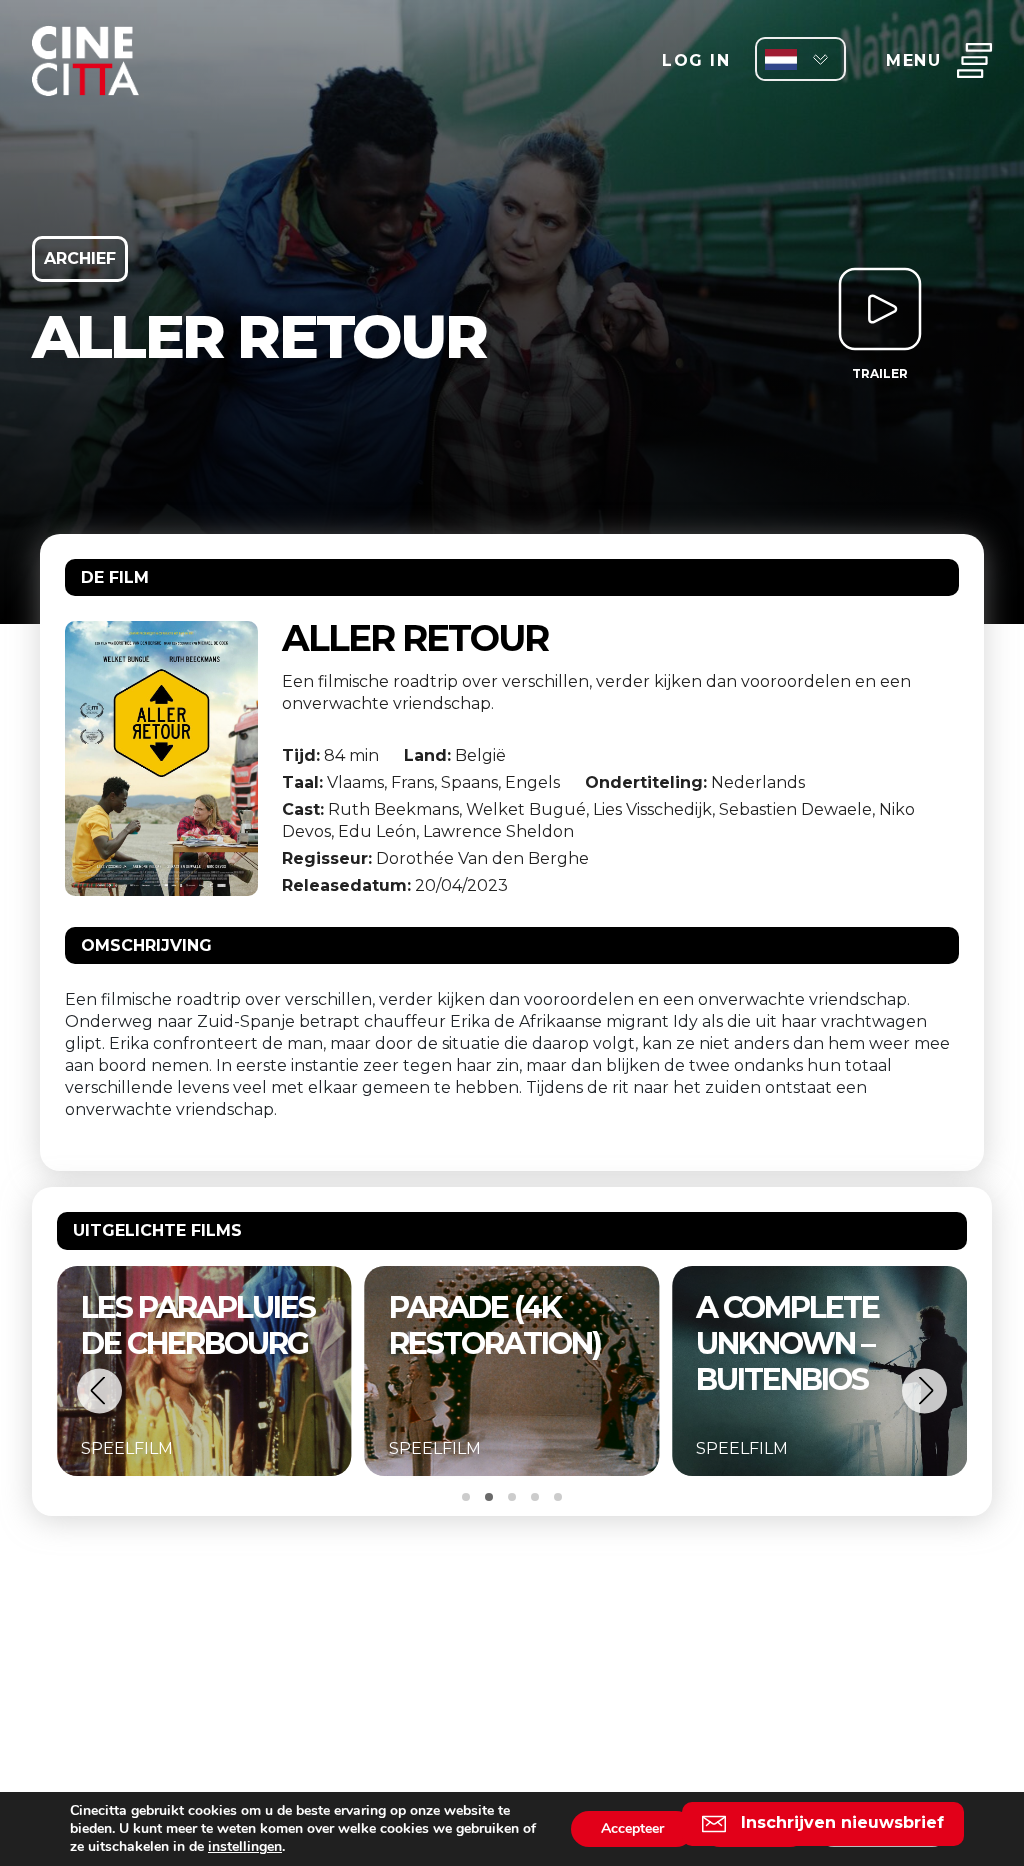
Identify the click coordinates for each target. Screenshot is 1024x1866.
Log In (696, 60)
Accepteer (632, 1828)
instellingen (245, 1847)
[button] (99, 1390)
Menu (913, 60)
